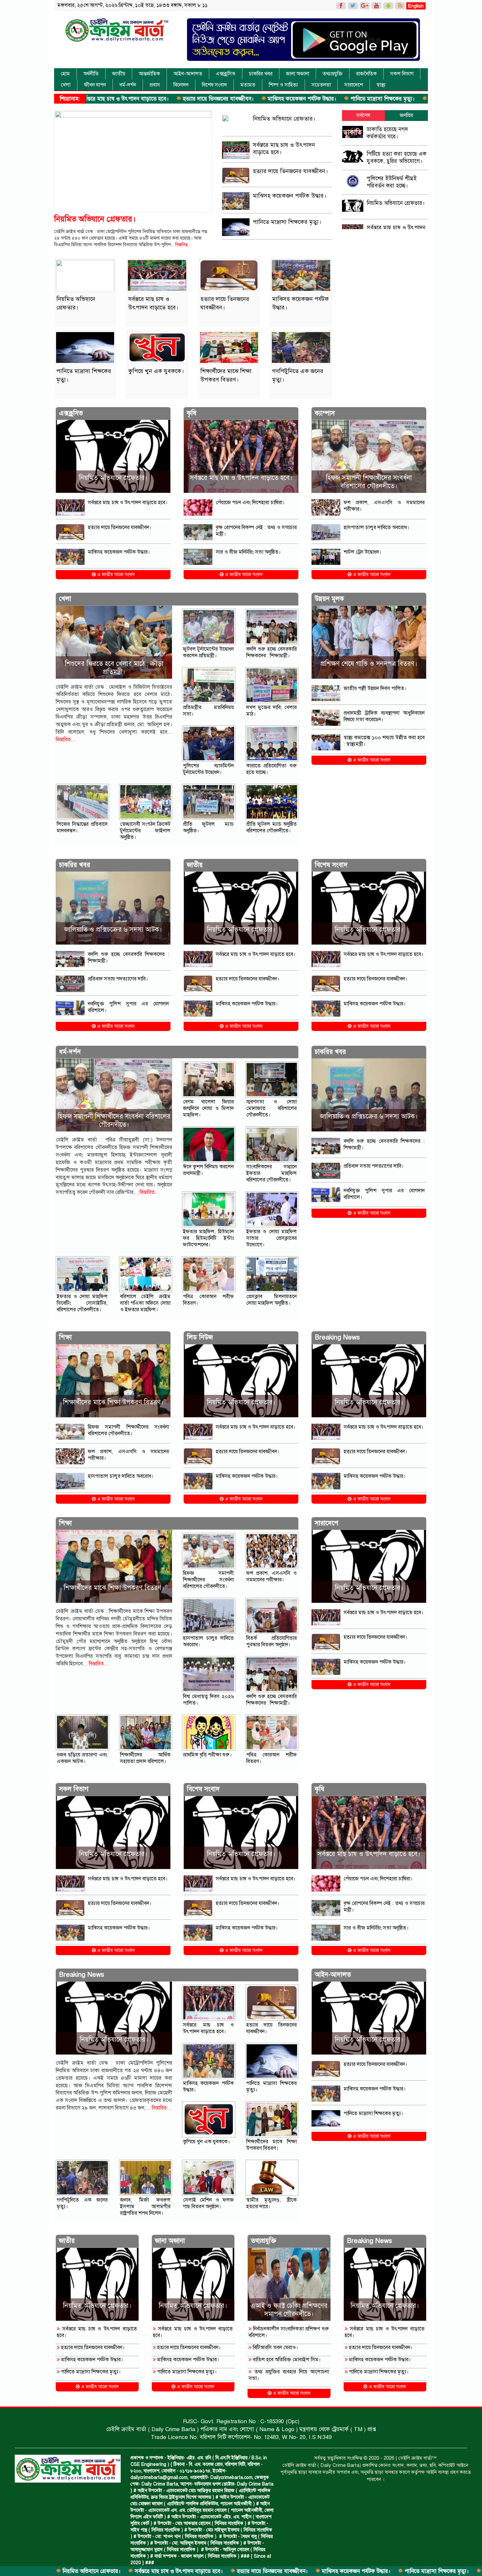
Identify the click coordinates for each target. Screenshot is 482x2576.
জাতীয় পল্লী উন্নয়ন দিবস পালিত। (375, 688)
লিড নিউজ (200, 1337)
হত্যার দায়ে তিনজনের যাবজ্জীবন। (111, 99)
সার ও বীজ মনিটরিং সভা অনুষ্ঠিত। (248, 552)
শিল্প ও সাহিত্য (283, 85)
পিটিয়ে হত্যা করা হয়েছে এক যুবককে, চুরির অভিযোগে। (397, 158)
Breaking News (337, 1337)
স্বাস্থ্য (381, 85)
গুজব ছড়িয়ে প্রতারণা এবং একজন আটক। (82, 1758)
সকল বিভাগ (402, 74)
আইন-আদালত (188, 74)
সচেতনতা (321, 85)
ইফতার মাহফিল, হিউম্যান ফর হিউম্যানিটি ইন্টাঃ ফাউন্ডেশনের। (208, 1238)
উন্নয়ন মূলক (329, 599)
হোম (65, 74)
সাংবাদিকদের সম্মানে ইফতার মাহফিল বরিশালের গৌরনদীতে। (272, 1173)
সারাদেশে (354, 85)
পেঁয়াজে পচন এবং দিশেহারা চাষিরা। (250, 503)
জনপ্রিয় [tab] (406, 115)
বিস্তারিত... (183, 245)
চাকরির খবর (261, 74)
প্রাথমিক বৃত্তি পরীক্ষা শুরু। (207, 1755)
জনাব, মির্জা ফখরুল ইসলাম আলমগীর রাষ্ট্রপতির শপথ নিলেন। (145, 2207)
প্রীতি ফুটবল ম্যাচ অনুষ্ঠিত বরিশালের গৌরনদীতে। (272, 827)
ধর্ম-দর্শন (128, 85)
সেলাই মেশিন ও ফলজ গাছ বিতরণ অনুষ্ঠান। (208, 2203)
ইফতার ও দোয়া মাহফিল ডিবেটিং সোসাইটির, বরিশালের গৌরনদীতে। (82, 1303)
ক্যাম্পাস (325, 413)
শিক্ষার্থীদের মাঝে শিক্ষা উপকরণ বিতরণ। (113, 1402)
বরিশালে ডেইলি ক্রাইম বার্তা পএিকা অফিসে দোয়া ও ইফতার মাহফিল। (145, 1303)
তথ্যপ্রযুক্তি (333, 74)
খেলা (66, 85)
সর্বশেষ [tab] (363, 115)
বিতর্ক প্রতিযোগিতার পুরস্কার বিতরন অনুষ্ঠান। (272, 1641)
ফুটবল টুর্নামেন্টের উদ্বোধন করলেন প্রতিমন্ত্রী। (208, 652)
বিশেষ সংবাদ (214, 85)
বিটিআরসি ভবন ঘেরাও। (275, 2348)
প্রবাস (155, 85)
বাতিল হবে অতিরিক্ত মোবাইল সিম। (286, 2360)
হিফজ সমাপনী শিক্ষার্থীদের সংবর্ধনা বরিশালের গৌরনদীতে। (369, 482)
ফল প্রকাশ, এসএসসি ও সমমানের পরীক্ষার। (272, 1576)
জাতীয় (119, 74)
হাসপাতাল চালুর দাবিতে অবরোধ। (376, 527)
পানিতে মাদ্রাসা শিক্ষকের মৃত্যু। (276, 99)
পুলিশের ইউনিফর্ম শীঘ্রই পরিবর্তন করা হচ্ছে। (392, 182)
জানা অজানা (298, 74)
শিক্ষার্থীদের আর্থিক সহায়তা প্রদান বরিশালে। (145, 1758)
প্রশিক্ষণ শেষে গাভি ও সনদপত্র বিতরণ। (369, 664)
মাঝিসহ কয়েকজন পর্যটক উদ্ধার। (195, 99)
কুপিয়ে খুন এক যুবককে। (348, 99)
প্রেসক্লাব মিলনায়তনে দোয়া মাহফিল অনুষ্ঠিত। (272, 1300)
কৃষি (192, 413)
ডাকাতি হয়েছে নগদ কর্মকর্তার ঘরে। (387, 133)
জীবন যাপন (95, 85)
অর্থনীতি (91, 74)
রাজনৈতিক (366, 74)
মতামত (248, 85)
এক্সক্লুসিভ (226, 74)
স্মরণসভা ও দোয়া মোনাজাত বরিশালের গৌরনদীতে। (272, 1108)
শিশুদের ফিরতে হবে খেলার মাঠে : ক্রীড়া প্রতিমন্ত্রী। (114, 668)
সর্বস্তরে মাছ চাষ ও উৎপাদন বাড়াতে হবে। (72, 2571)
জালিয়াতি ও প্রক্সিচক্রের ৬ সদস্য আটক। (113, 930)
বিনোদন (181, 85)
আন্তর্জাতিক (149, 74)
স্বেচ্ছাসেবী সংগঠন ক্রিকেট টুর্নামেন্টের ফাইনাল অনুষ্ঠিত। (145, 831)
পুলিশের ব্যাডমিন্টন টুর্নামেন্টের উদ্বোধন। (208, 769)
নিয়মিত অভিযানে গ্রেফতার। (95, 219)
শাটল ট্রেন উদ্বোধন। (362, 552)
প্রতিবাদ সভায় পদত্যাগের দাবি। (118, 979)
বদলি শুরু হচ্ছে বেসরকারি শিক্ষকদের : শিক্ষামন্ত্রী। (272, 652)
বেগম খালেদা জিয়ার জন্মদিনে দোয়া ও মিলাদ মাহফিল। (208, 1108)
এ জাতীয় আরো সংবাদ (115, 575)
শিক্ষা (65, 1337)
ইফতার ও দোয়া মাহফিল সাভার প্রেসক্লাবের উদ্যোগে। (272, 1238)
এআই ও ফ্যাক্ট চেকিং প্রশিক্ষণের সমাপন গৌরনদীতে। (289, 2310)
